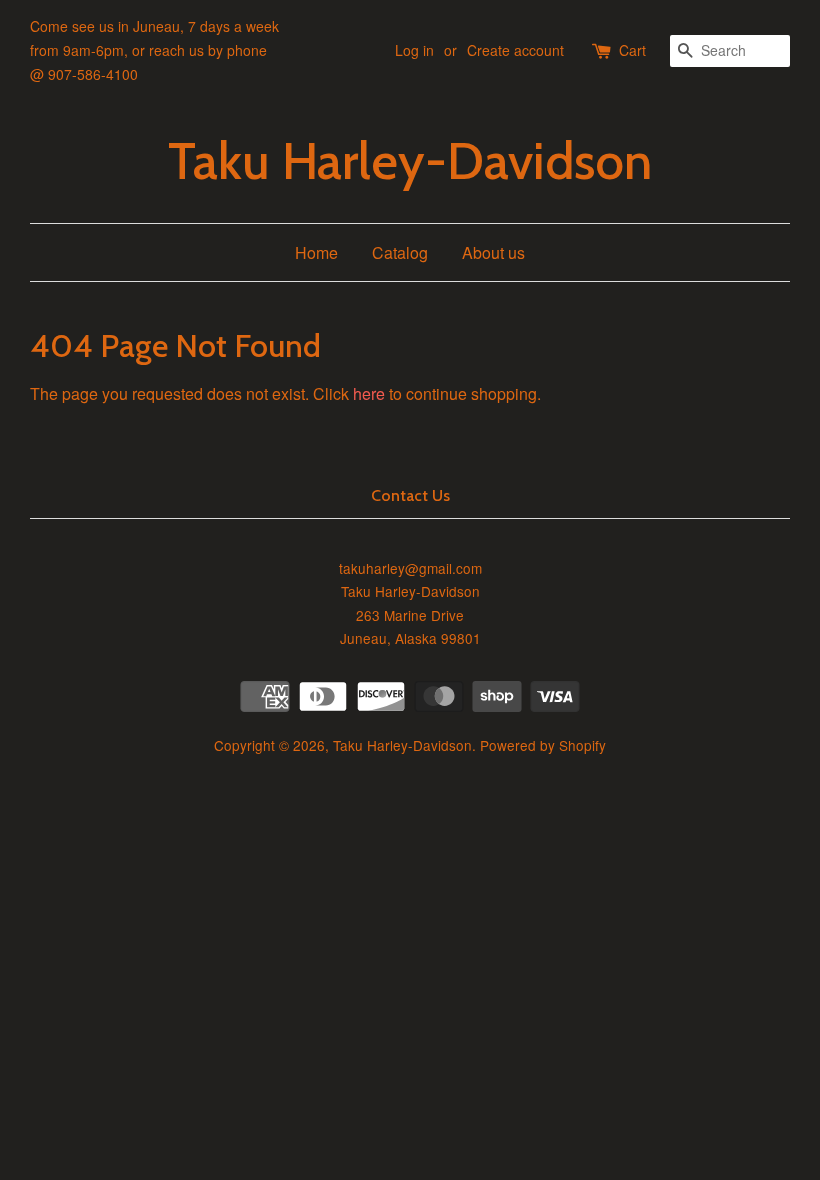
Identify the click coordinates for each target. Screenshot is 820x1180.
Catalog (400, 252)
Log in (414, 50)
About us (493, 252)
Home (316, 252)
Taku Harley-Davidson (410, 161)
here (369, 393)
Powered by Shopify (543, 745)
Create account (515, 50)
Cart (632, 50)
